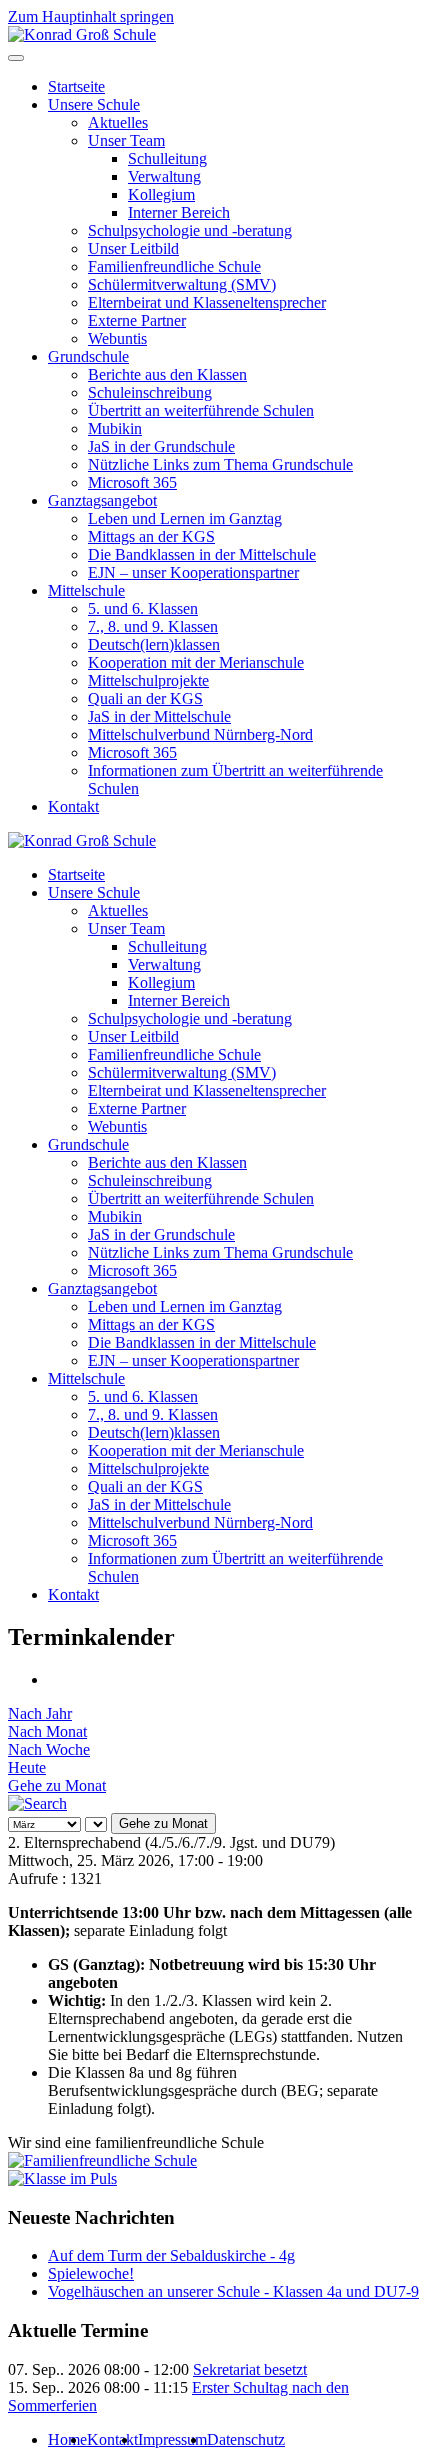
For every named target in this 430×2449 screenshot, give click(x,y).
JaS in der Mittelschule (159, 716)
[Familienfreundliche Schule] (102, 2160)
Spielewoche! (91, 2273)
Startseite (76, 86)
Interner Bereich (179, 212)
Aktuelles (118, 122)
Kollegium (161, 194)
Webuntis (117, 338)
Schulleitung (167, 158)
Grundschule (88, 356)
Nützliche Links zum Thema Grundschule (220, 464)
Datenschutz (246, 2439)
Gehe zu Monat (57, 1785)
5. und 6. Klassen (143, 608)
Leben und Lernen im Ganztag (185, 518)
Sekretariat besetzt (250, 2369)
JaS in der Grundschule (161, 446)
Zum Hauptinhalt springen (91, 16)
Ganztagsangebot (102, 500)
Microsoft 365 (132, 482)
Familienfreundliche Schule (174, 266)
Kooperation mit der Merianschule (196, 662)
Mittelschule (86, 590)
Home (67, 2439)
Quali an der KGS (145, 698)
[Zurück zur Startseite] (82, 34)
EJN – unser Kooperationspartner (193, 572)
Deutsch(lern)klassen (154, 644)
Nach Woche (49, 1749)
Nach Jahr (40, 1713)
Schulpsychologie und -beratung (190, 230)
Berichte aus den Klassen (167, 374)
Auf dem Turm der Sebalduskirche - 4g (171, 2255)
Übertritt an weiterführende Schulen (201, 410)
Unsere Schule (94, 104)
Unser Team (126, 140)
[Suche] (37, 1803)
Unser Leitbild (133, 248)
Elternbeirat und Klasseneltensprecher (207, 302)
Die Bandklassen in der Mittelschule (202, 554)
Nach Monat (47, 1731)
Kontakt (73, 806)
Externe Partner (137, 320)
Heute (27, 1767)
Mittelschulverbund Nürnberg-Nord (200, 734)
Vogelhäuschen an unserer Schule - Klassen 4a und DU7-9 (233, 2291)
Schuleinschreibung (150, 392)
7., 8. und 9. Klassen (153, 626)
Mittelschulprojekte (148, 680)
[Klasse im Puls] (62, 2178)
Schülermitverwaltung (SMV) (182, 284)
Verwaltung (164, 176)
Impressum (172, 2439)
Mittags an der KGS (151, 536)
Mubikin (115, 428)
